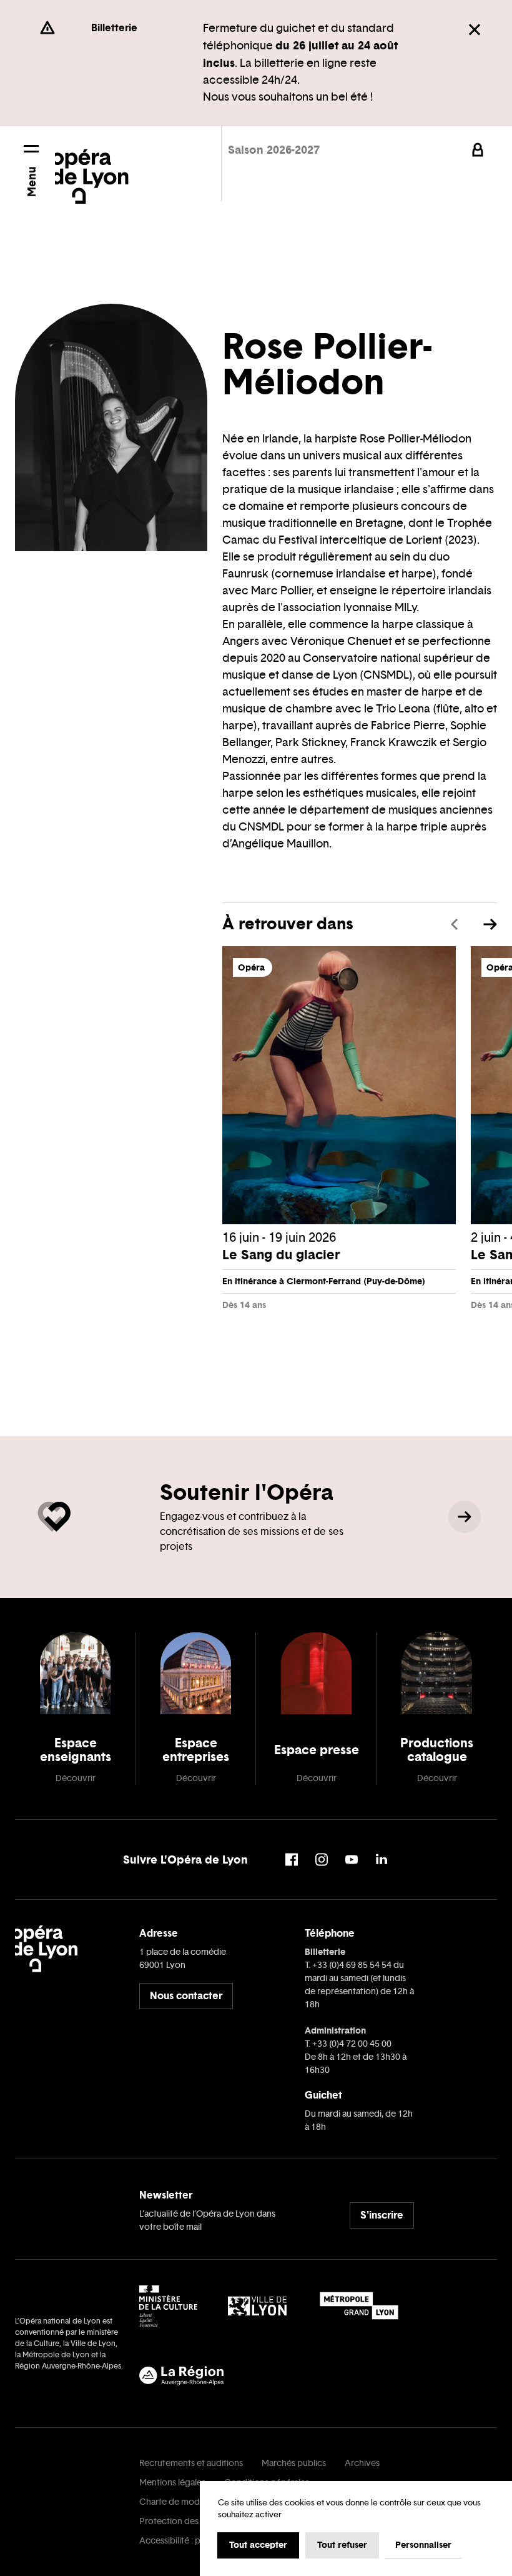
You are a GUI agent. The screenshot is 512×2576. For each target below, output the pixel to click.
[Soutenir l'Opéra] (465, 1517)
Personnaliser (423, 2545)
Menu (32, 182)
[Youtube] (352, 1860)
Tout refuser (342, 2545)
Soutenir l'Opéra (247, 1492)
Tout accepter (258, 2545)
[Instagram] (322, 1860)
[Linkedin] (382, 1860)
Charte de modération (184, 2502)
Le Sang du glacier (281, 1255)
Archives (362, 2463)
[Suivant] (490, 924)
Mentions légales (172, 2483)
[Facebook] (292, 1860)
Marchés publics (294, 2463)
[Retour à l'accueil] (92, 168)
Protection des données (187, 2521)
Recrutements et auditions (191, 2463)
